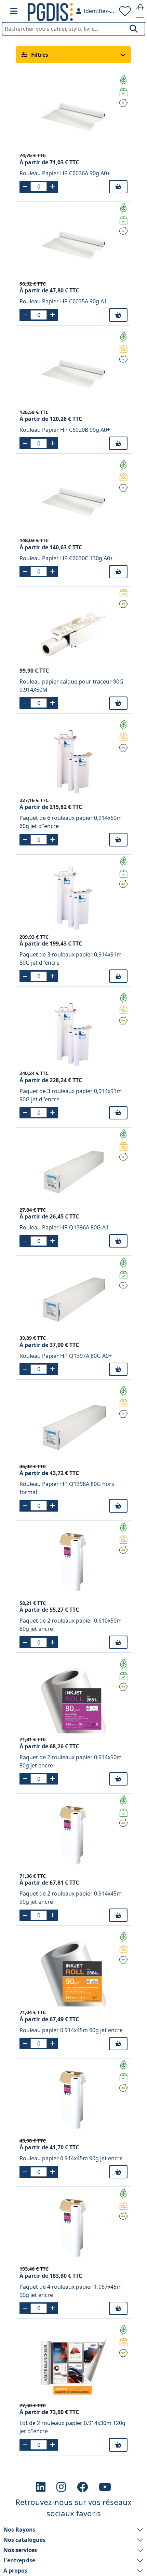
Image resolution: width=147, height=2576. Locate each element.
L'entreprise (19, 2560)
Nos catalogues (24, 2540)
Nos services (20, 2550)
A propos (15, 2571)
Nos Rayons (19, 2530)
